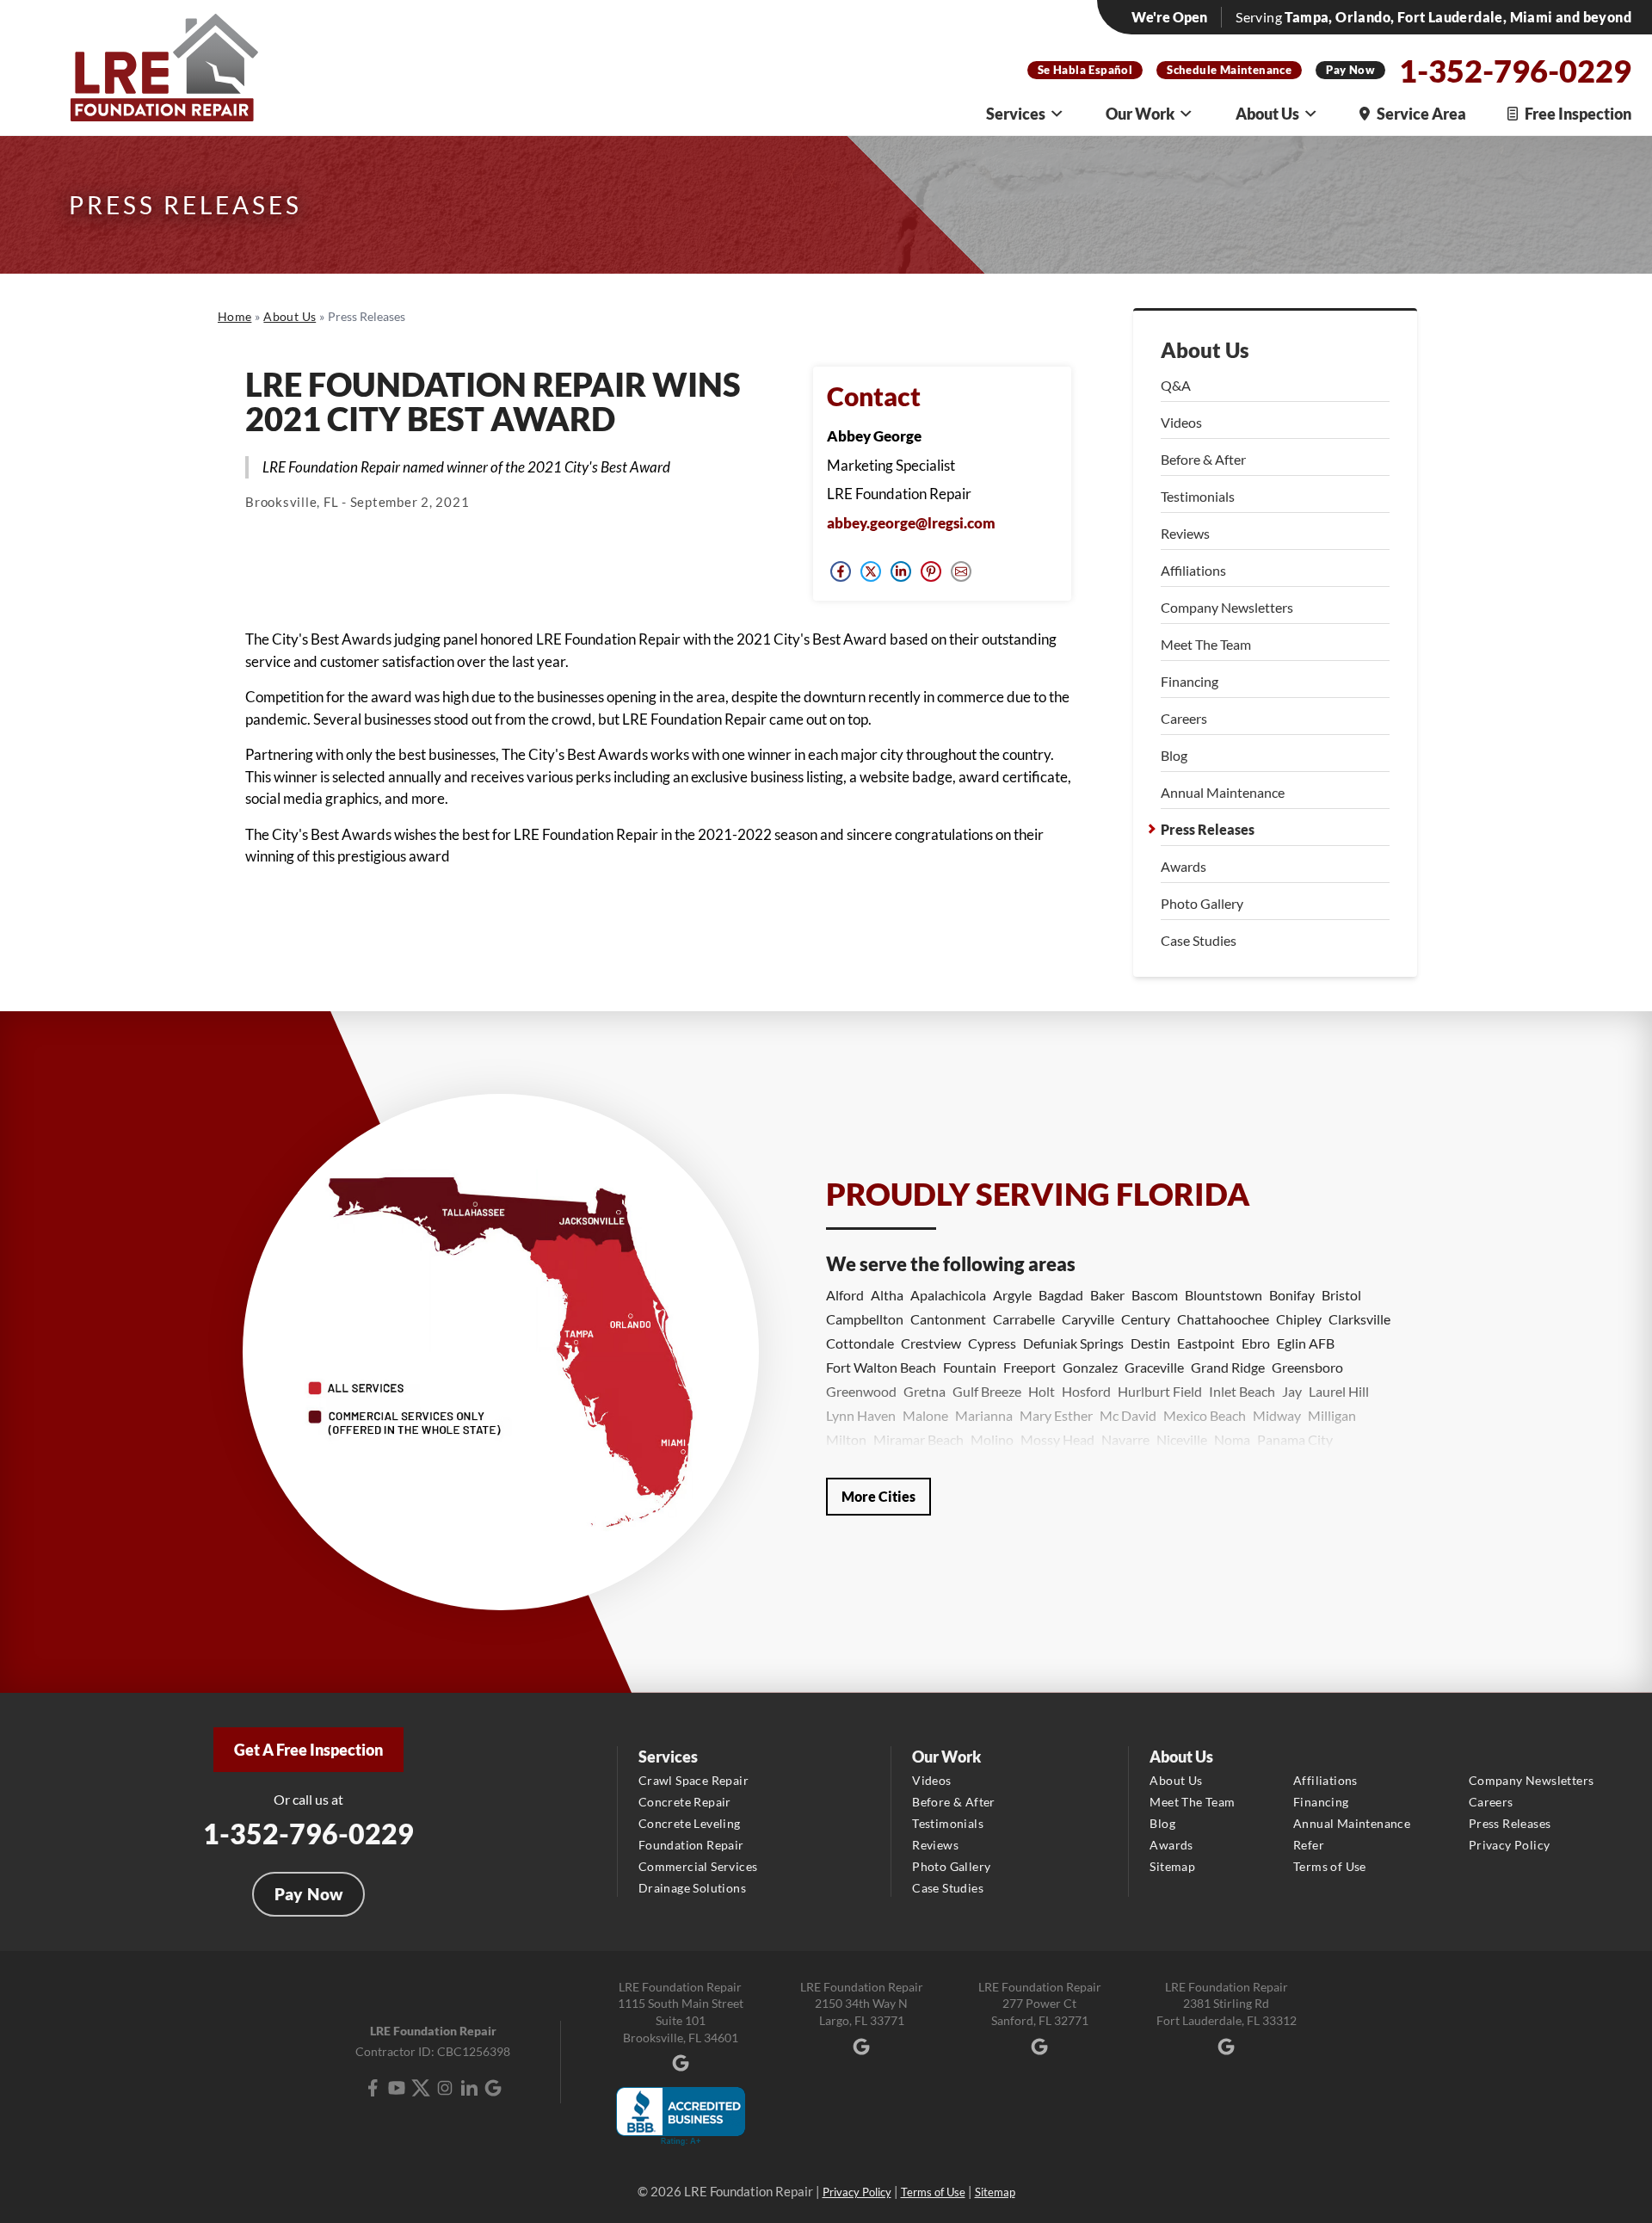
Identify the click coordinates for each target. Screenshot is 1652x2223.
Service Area (1421, 114)
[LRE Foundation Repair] (164, 68)
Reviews (1185, 533)
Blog (1174, 755)
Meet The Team (1206, 644)
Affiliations (1193, 570)
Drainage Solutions (692, 1888)
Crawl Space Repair (693, 1780)
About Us (1267, 114)
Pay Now (1350, 70)
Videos (1181, 422)
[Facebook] (373, 2088)
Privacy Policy (1510, 1845)
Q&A (1176, 385)
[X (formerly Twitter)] (421, 2088)
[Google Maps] (493, 2088)
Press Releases (1208, 829)
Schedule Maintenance (1229, 70)
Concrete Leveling (690, 1823)
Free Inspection (1578, 114)
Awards (1184, 866)
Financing (1190, 681)
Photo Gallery (1202, 903)
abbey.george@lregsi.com (911, 523)
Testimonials (1198, 496)
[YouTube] (397, 2088)
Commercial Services (698, 1866)
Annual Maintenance (1223, 792)
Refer (1309, 1845)
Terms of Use (1330, 1866)
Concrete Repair (685, 1802)
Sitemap (1172, 1866)
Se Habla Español (1085, 70)
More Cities (878, 1496)
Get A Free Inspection (308, 1750)
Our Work (1140, 114)
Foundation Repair (691, 1845)
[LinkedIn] (469, 2088)
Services (1016, 114)
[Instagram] (445, 2088)
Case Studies (1199, 940)
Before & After (1203, 459)
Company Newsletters (1227, 607)
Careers (1184, 718)
